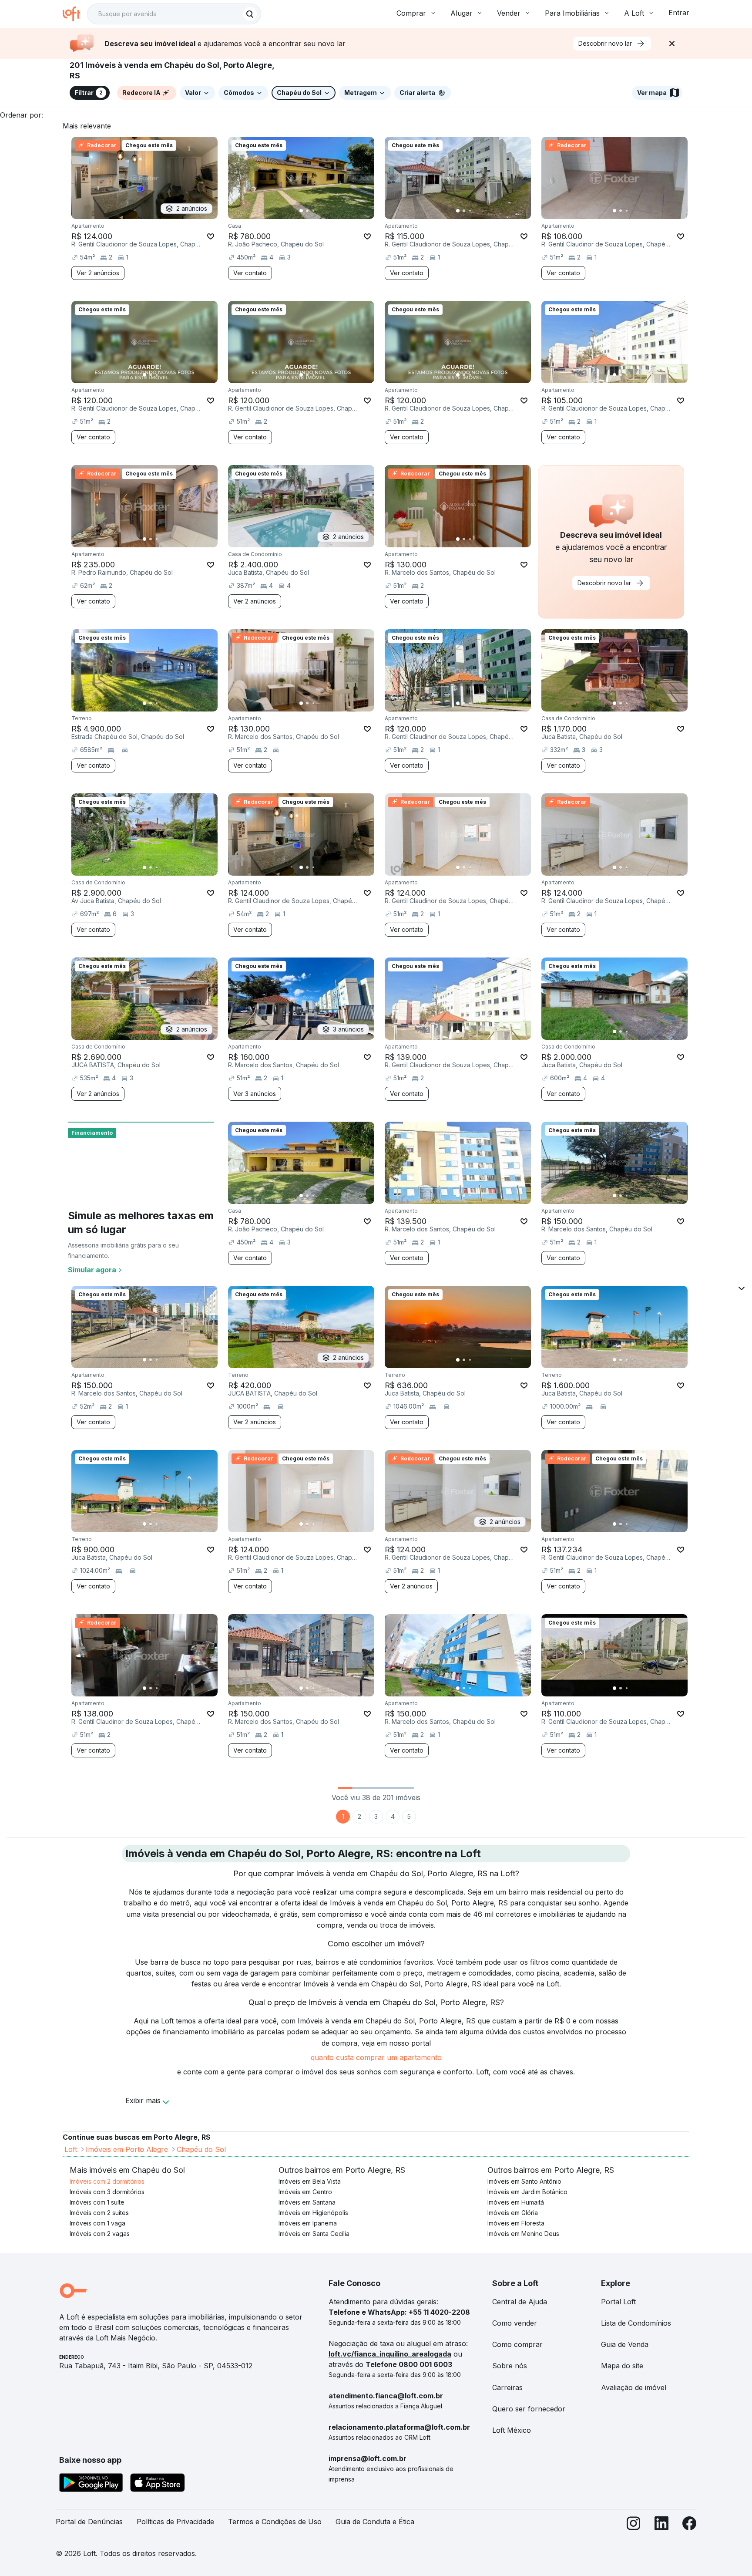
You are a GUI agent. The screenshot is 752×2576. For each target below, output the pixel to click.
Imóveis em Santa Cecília (314, 2234)
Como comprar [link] (517, 2344)
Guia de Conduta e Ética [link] (375, 2522)
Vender (509, 13)
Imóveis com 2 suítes (99, 2213)
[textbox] (174, 14)
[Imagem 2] (307, 211)
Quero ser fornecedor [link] (529, 2409)
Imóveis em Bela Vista (310, 2181)
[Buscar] (250, 14)
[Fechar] (672, 44)
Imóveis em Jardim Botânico (527, 2192)
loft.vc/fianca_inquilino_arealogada (390, 2354)
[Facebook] (689, 2525)
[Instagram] (634, 2525)
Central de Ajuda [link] (520, 2302)
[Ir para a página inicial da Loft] (75, 14)
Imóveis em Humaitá (516, 2202)
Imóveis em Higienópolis (313, 2213)
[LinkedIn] (661, 2525)
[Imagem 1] (301, 211)
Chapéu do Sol (201, 2149)
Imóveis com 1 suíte (97, 2202)
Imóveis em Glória (513, 2213)
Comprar (411, 13)
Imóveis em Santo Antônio (524, 2181)
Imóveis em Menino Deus (523, 2234)
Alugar (462, 13)
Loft (71, 2149)
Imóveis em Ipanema (308, 2223)
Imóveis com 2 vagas (100, 2234)
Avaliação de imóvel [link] (634, 2387)
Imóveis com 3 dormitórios (107, 2192)
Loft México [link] (512, 2430)
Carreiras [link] (507, 2387)
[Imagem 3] (313, 211)
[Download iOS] (158, 2484)
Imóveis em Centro (305, 2192)
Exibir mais (143, 2101)
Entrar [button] (679, 13)
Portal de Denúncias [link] (89, 2522)
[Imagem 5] (326, 211)
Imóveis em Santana (307, 2202)
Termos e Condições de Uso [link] (275, 2522)
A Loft (634, 13)
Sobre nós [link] (510, 2366)
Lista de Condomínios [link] (636, 2323)
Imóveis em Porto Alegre (127, 2149)
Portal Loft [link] (618, 2302)
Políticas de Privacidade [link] (175, 2522)
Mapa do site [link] (622, 2366)
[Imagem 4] (319, 211)
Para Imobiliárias (572, 13)
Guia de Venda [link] (625, 2344)
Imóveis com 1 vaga (97, 2223)
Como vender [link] (515, 2323)
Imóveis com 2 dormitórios (107, 2181)
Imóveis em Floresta (516, 2223)
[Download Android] (91, 2484)
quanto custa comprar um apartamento (376, 2057)
